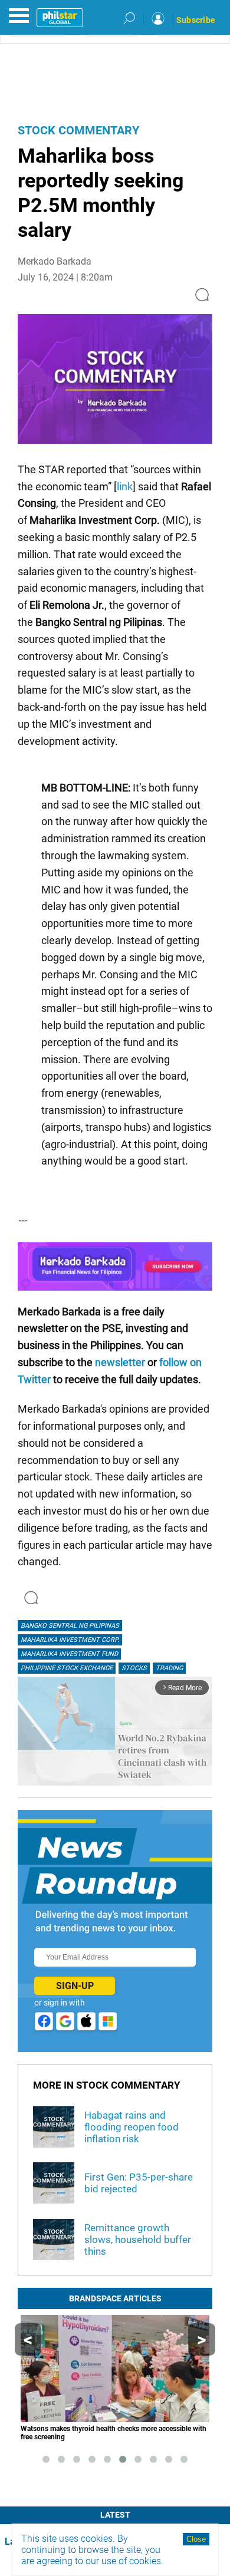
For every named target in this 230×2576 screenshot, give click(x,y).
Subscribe (196, 20)
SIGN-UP (75, 1986)
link (125, 486)
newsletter (120, 1362)
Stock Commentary (78, 130)
